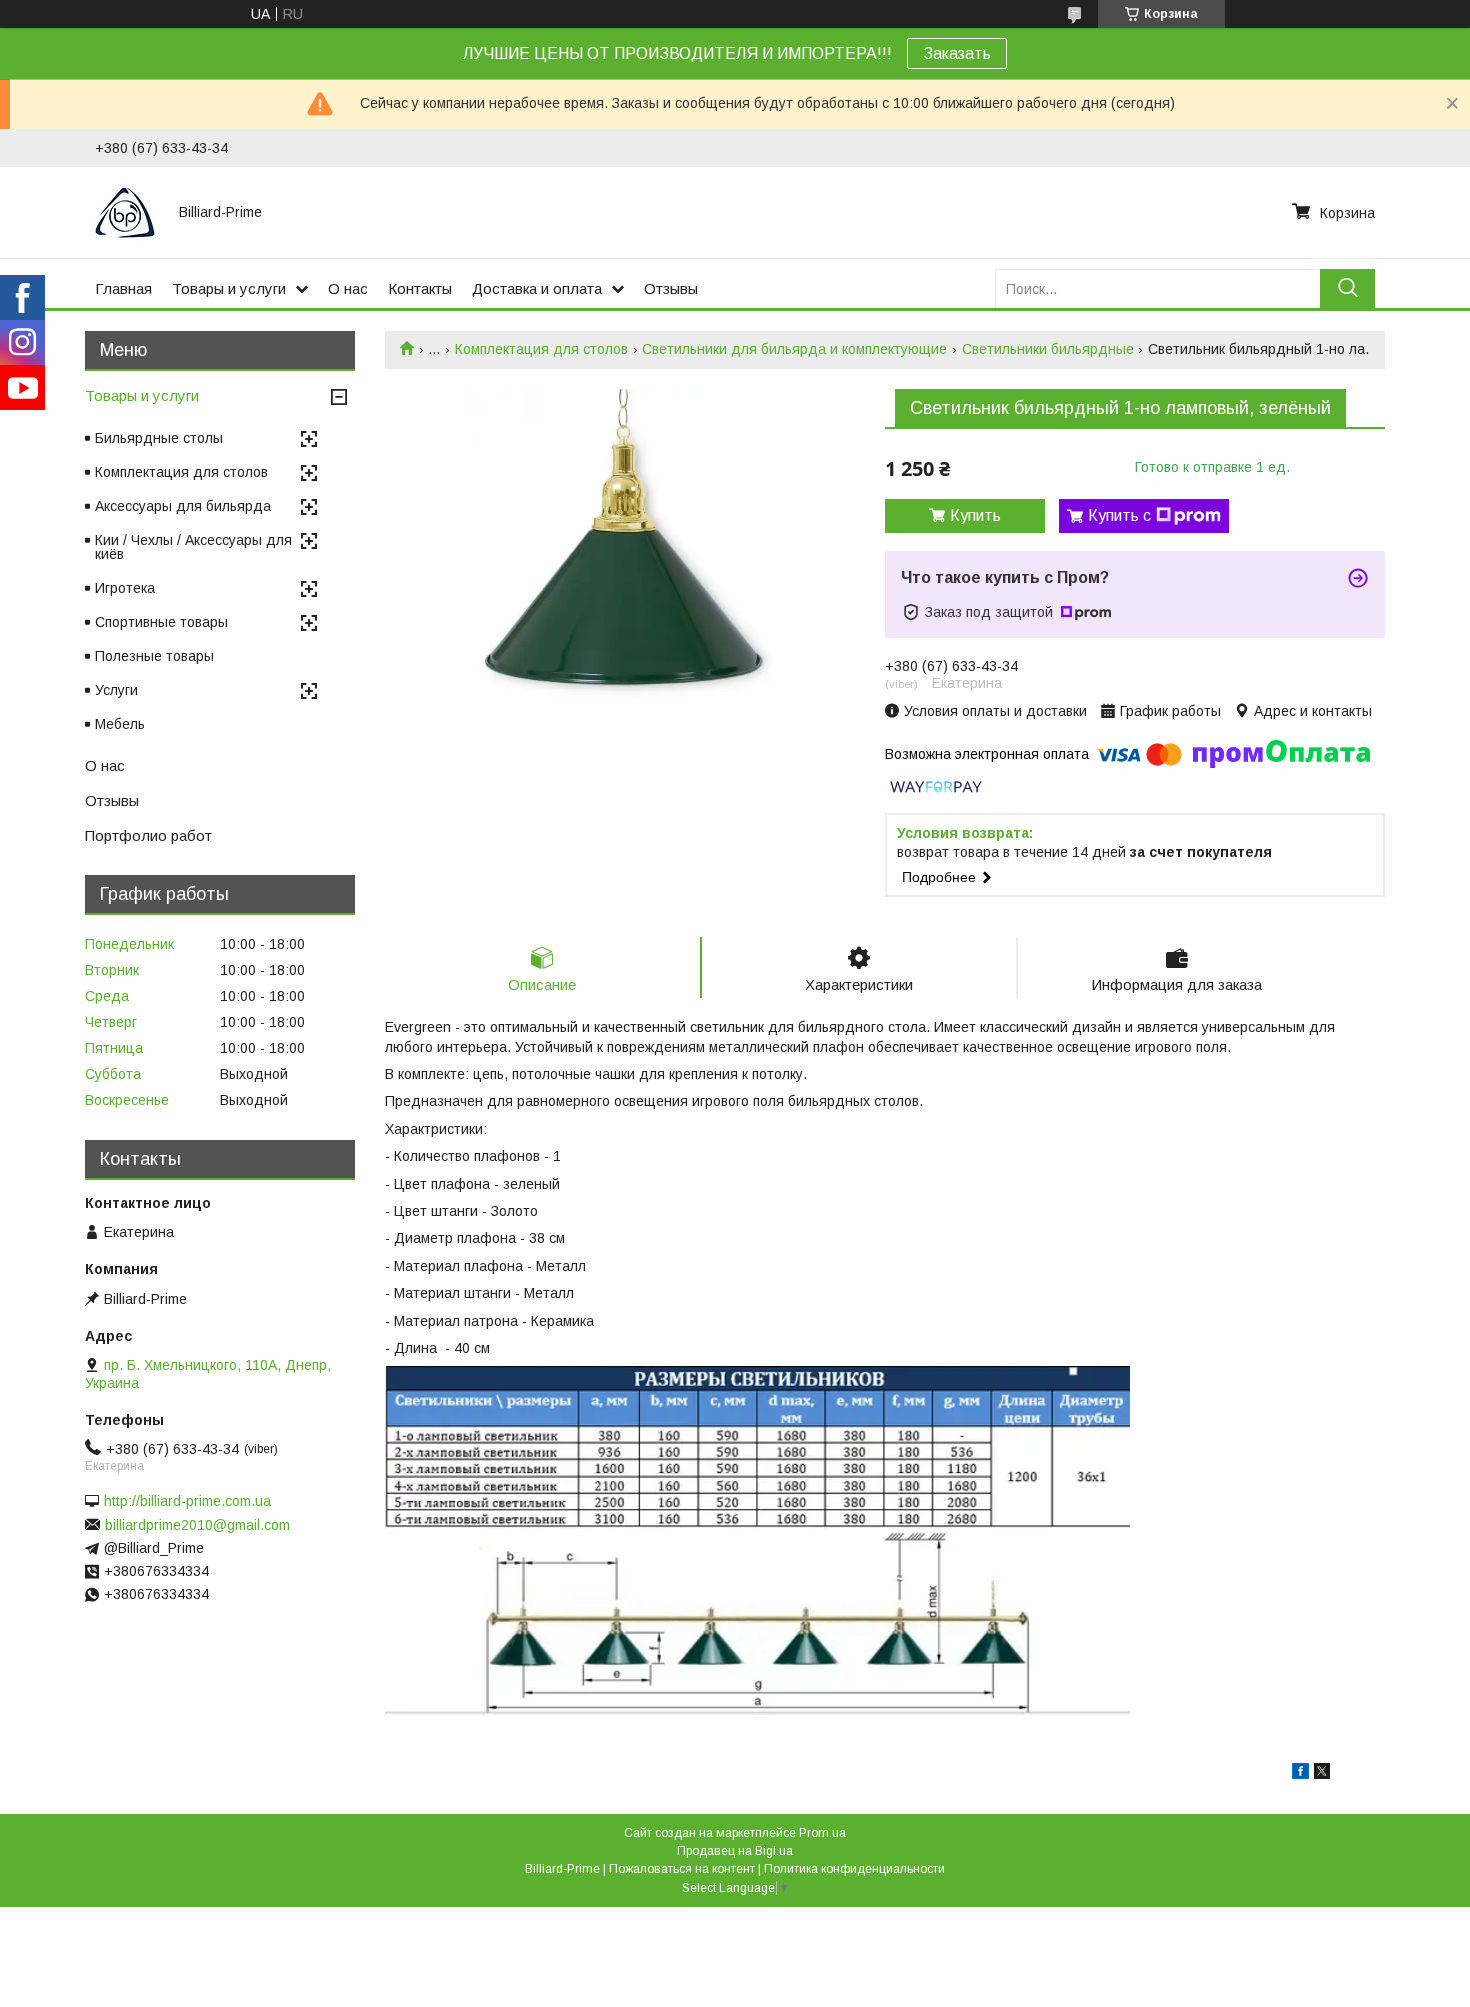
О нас (348, 288)
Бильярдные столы (159, 438)
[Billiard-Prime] (125, 212)
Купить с (1119, 515)
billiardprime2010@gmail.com (197, 1525)
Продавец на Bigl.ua (735, 1851)
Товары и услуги (229, 288)
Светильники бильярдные (1048, 349)
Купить (975, 515)
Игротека (125, 588)
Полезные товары (154, 656)
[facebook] (1300, 1774)
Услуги (116, 690)
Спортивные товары (161, 622)
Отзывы (671, 288)
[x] (1322, 1774)
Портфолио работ (148, 835)
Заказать (957, 53)
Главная (123, 288)
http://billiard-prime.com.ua (187, 1501)
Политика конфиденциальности (854, 1869)
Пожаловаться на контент (682, 1869)
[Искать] (1347, 288)
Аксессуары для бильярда (183, 506)
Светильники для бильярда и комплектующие (794, 349)
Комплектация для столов (541, 349)
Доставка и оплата (537, 288)
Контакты (420, 288)
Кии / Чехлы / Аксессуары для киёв (193, 547)
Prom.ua (822, 1833)
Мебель (120, 724)
